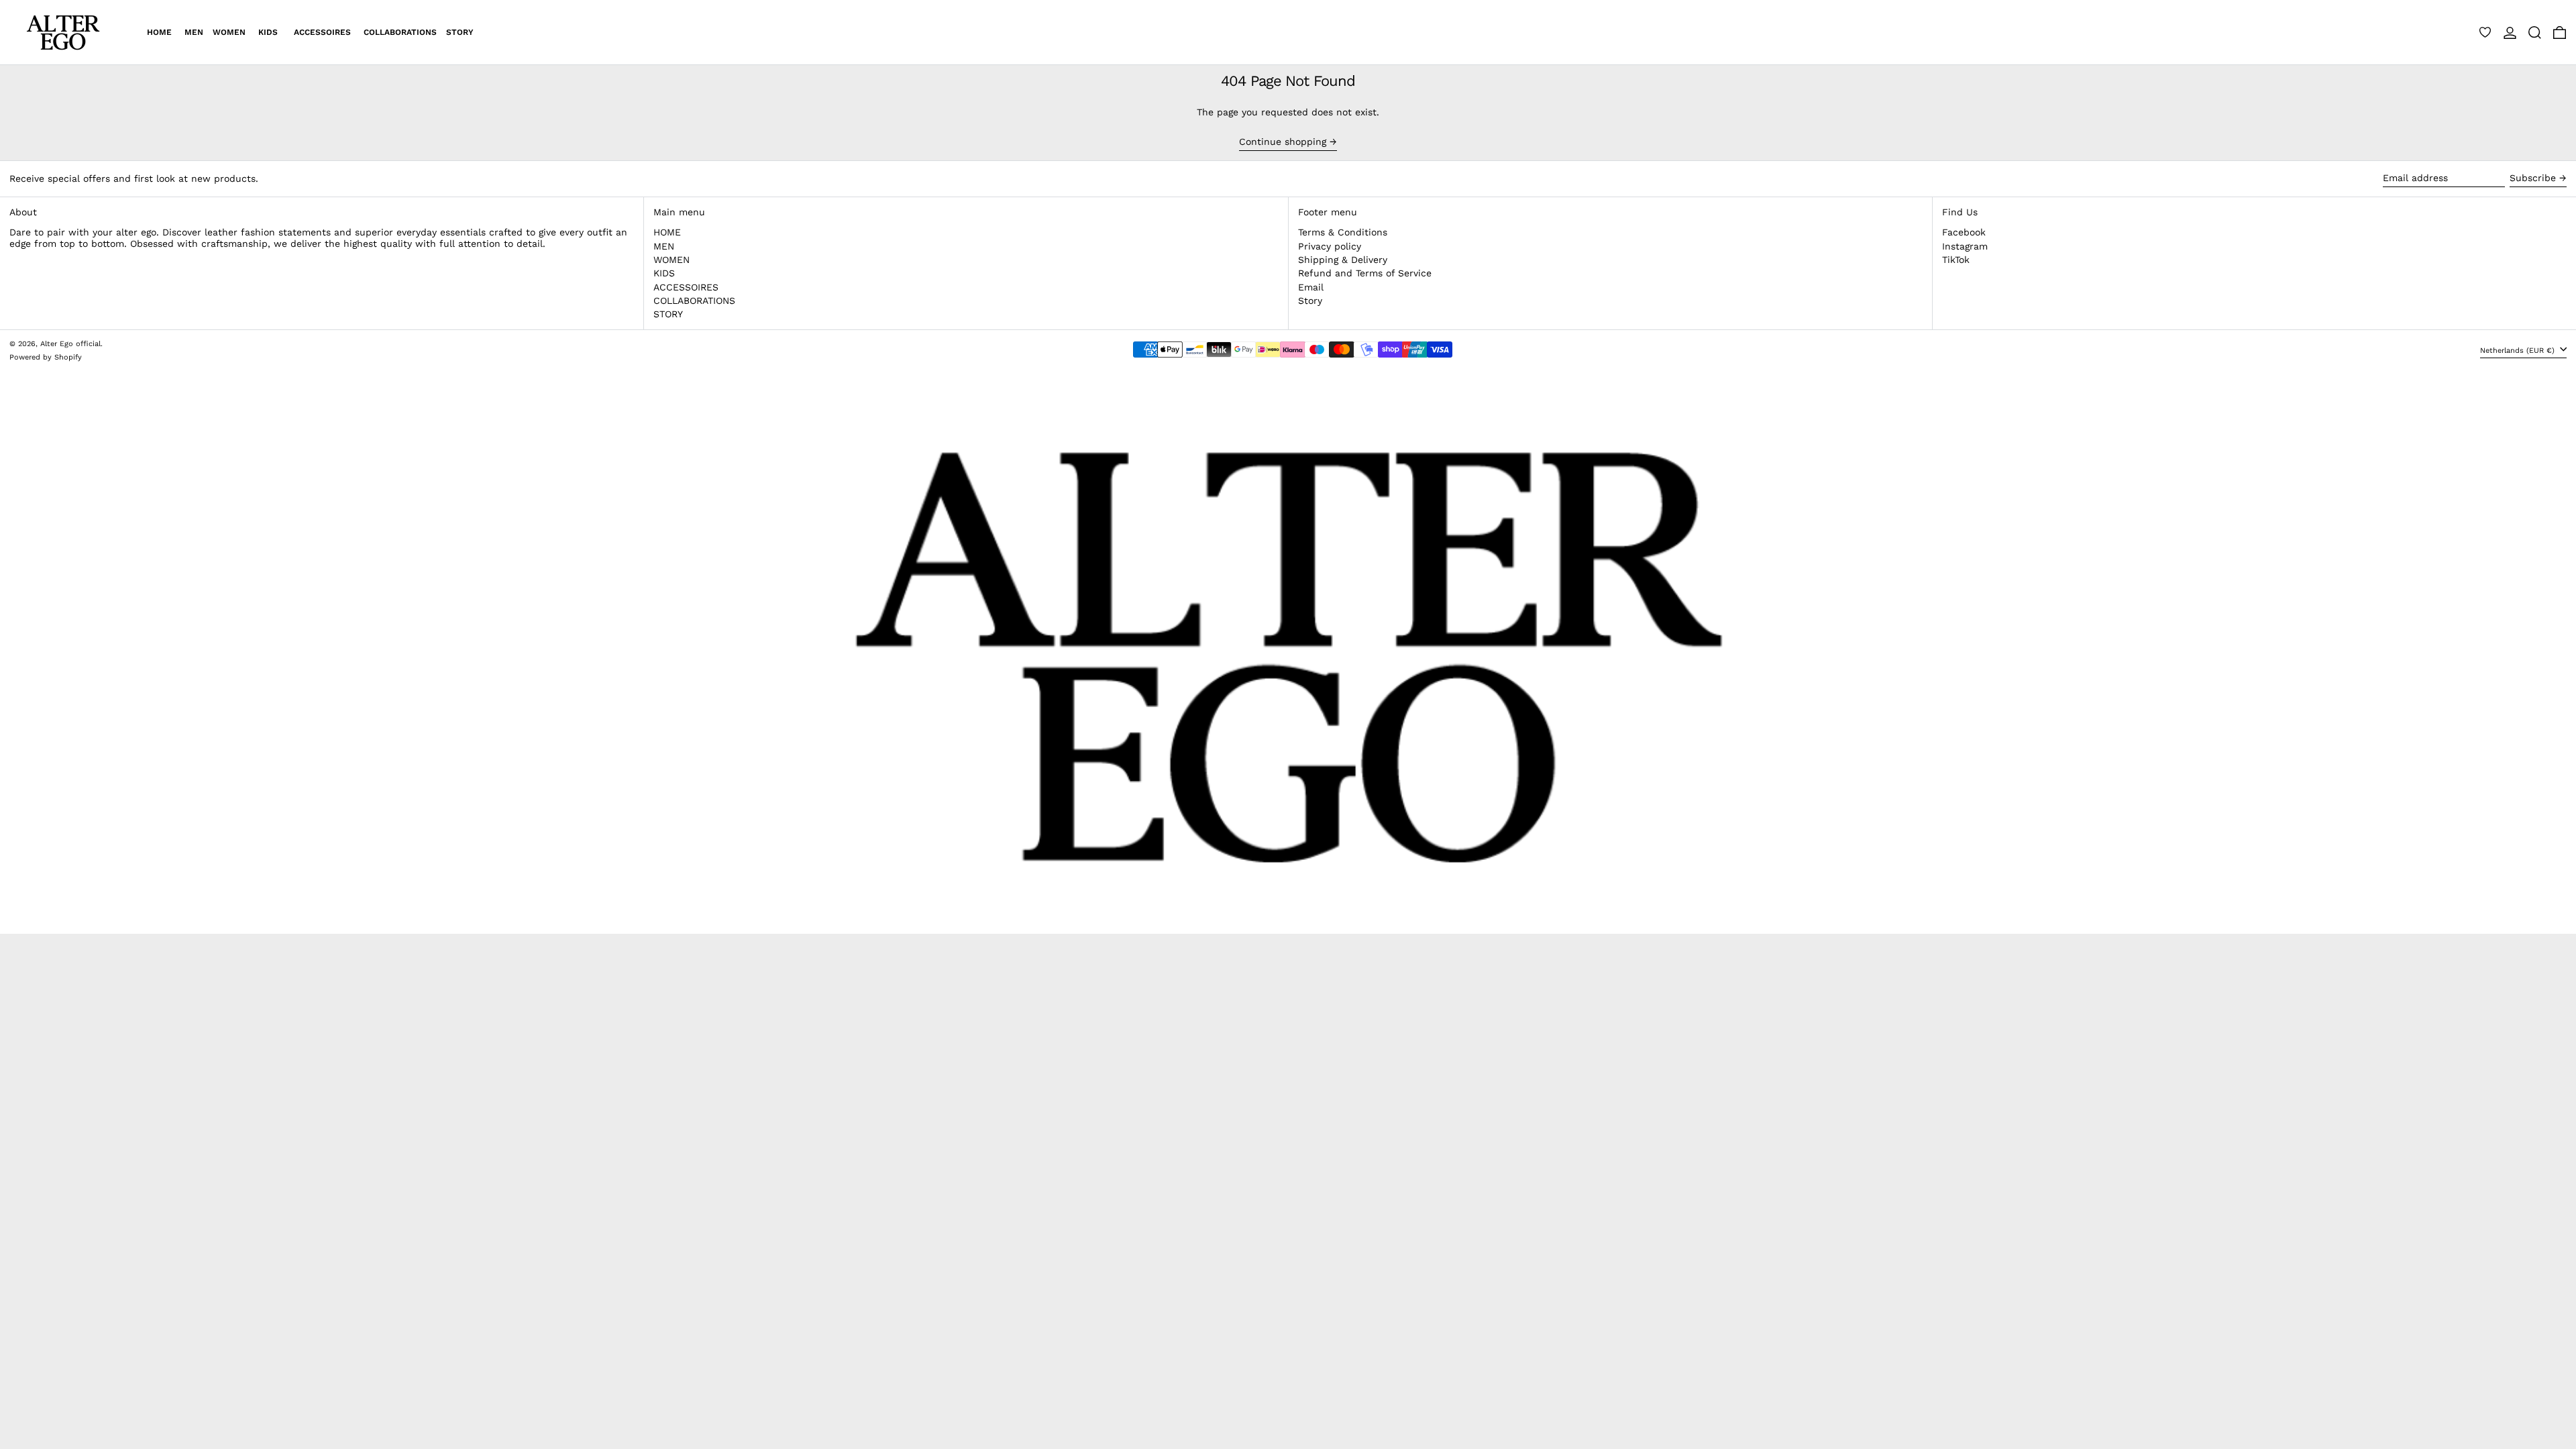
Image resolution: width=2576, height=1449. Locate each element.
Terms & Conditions (1343, 232)
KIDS (664, 273)
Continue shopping (1283, 142)
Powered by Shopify (46, 357)
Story (1310, 301)
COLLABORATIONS (694, 301)
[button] (2535, 32)
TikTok (1956, 260)
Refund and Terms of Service (1365, 273)
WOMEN (672, 260)
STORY (668, 314)
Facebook (1964, 232)
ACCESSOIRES (686, 287)
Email (1311, 287)
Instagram (1965, 246)
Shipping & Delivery (1343, 260)
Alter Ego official (70, 344)
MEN (664, 246)
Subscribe (2533, 178)
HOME (667, 232)
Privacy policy (1330, 246)
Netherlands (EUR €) (2519, 351)
